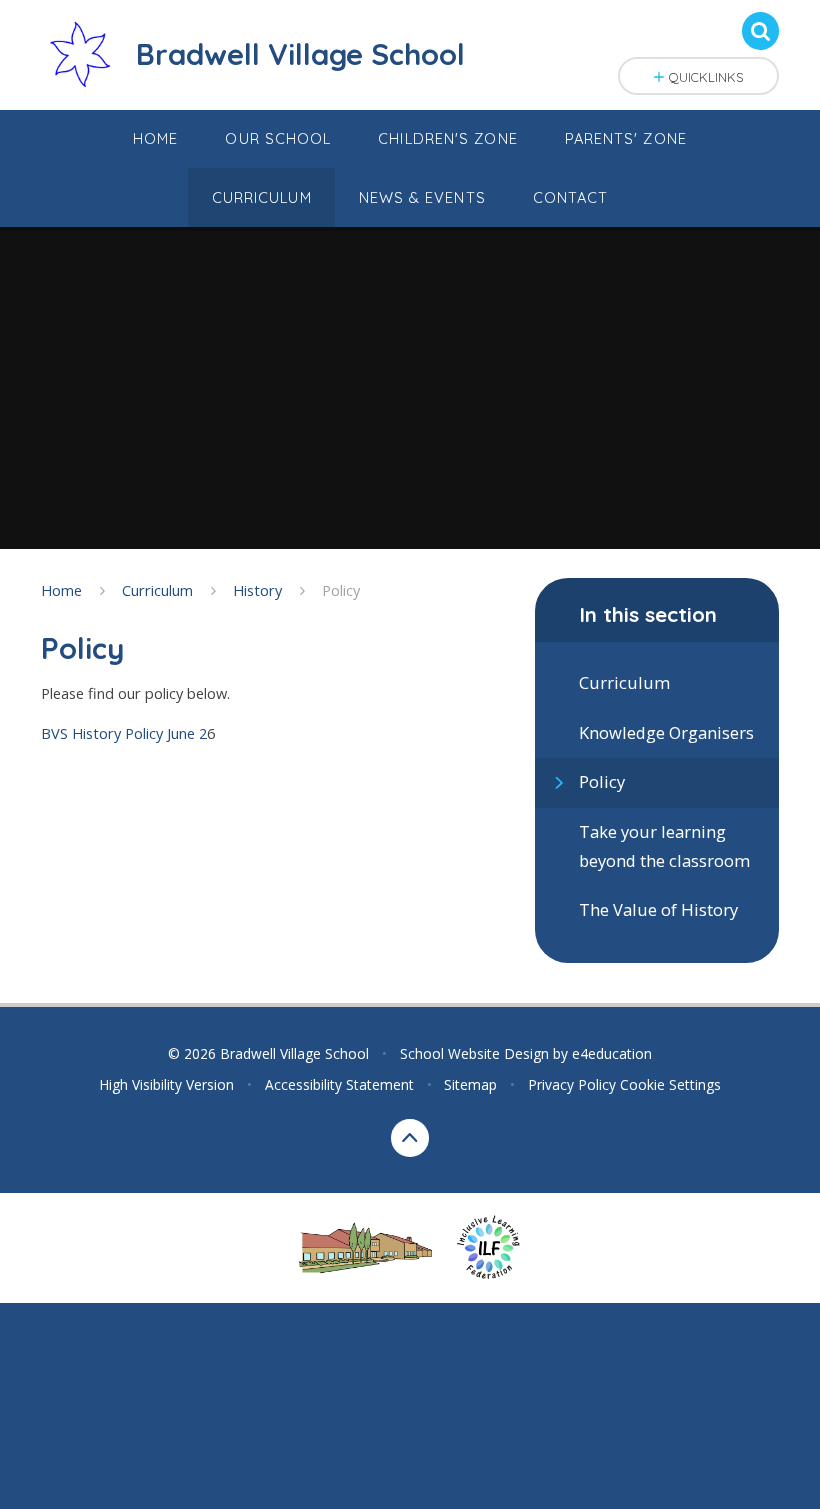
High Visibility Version (166, 1084)
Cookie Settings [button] (670, 1084)
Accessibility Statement (339, 1084)
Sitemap (470, 1084)
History (257, 590)
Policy (341, 590)
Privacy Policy (572, 1084)
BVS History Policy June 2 (124, 733)
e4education (612, 1053)
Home (61, 590)
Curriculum (157, 590)
